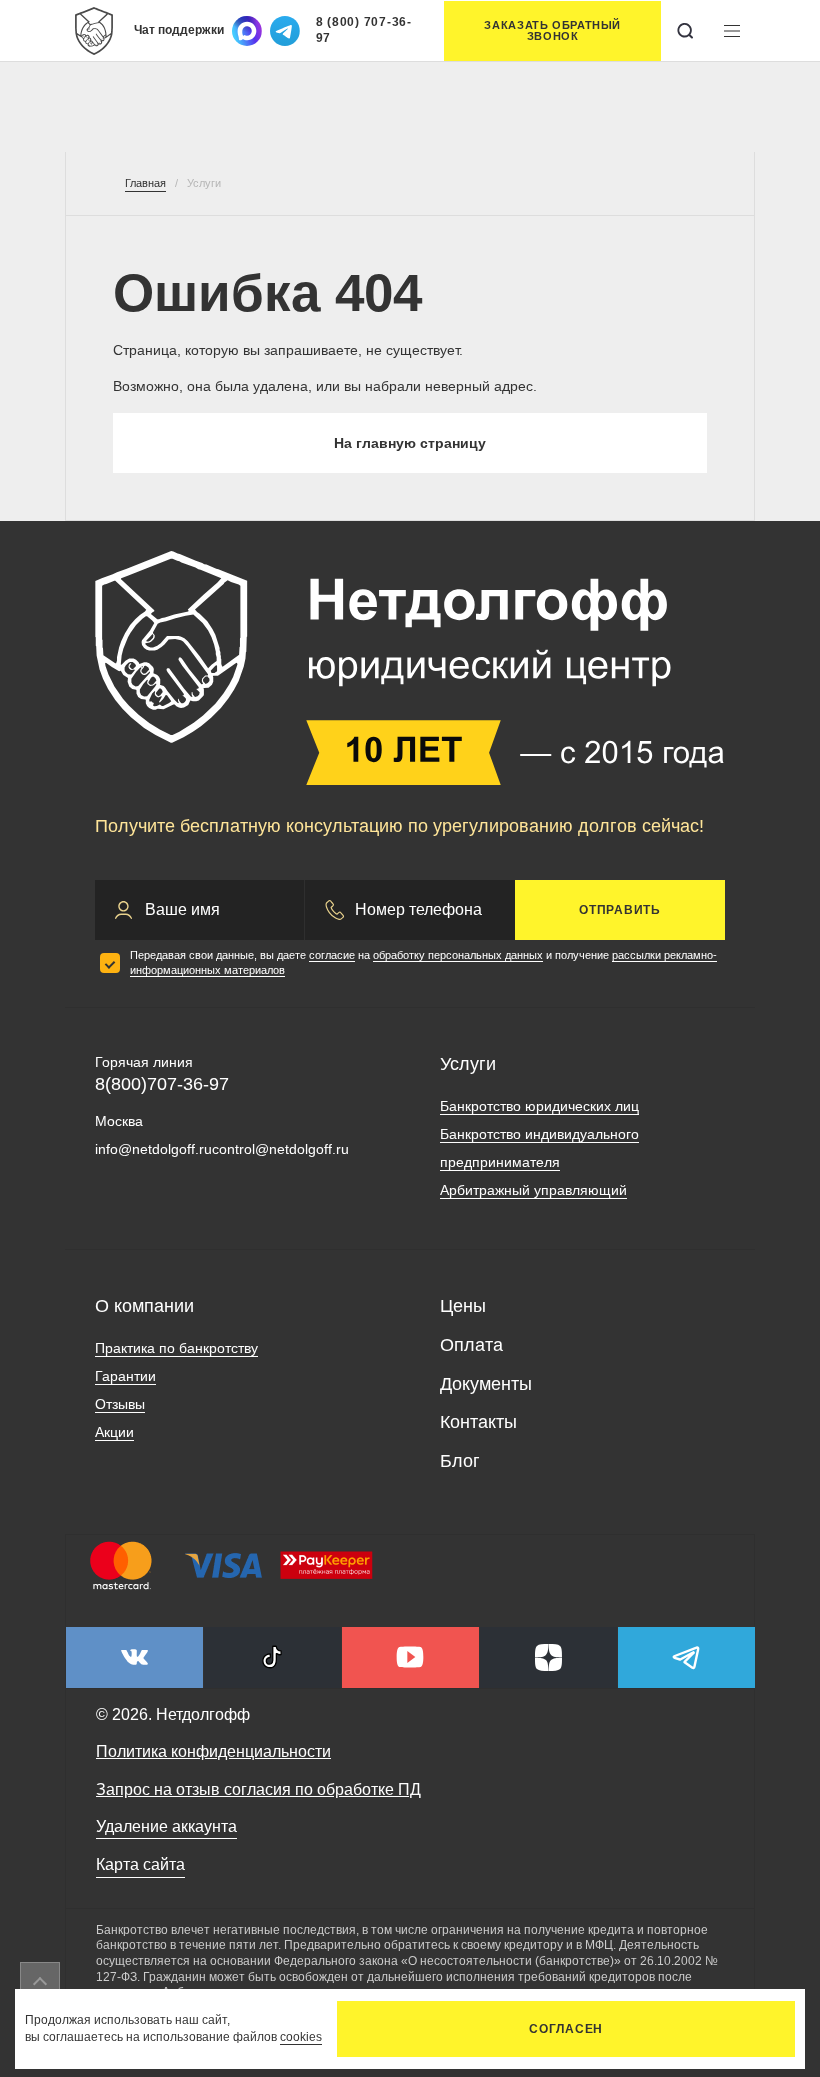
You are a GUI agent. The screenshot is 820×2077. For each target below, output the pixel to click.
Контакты (478, 1422)
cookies (301, 2037)
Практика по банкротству (176, 1348)
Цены (463, 1306)
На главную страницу (410, 443)
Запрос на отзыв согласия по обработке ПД (258, 1789)
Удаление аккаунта (166, 1826)
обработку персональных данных (458, 955)
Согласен (566, 2029)
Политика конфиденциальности (213, 1751)
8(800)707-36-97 (162, 1084)
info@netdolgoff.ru (153, 1149)
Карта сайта (140, 1864)
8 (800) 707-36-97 (364, 30)
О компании (144, 1306)
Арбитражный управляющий (533, 1190)
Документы (486, 1384)
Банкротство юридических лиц (539, 1106)
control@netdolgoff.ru (280, 1149)
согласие (332, 955)
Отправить (620, 910)
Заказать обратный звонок (552, 30)
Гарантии (125, 1376)
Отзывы (120, 1404)
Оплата (471, 1345)
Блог (460, 1461)
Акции (114, 1432)
